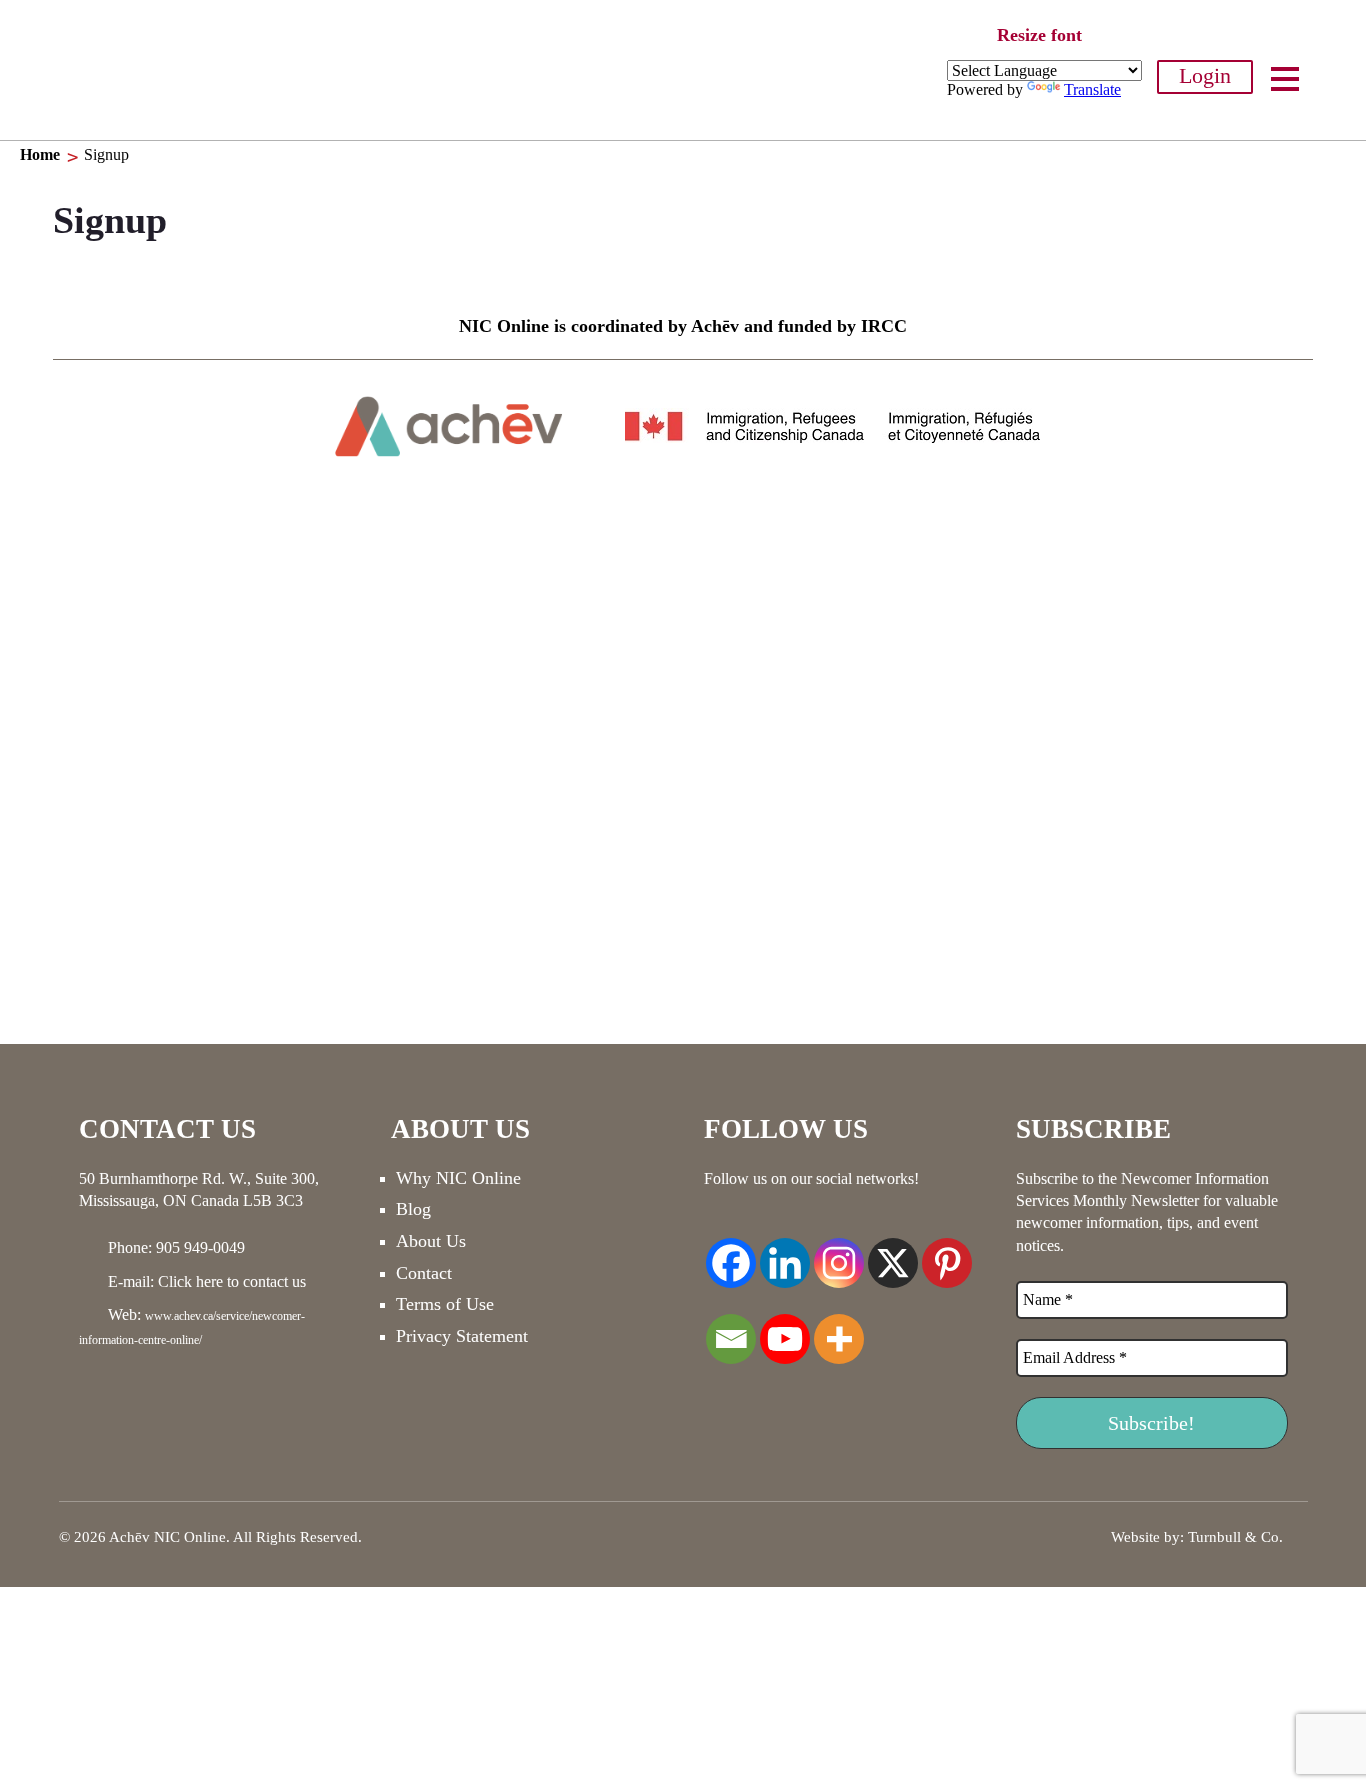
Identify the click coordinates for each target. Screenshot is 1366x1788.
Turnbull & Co (1233, 1537)
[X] (893, 1252)
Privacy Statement (462, 1336)
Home (40, 154)
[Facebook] (731, 1252)
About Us (431, 1241)
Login (1205, 75)
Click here (190, 1281)
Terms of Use (445, 1304)
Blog (413, 1209)
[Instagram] (839, 1252)
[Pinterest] (947, 1252)
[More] (839, 1328)
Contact (424, 1273)
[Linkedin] (785, 1252)
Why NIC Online (458, 1178)
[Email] (731, 1328)
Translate (1092, 89)
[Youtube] (785, 1328)
